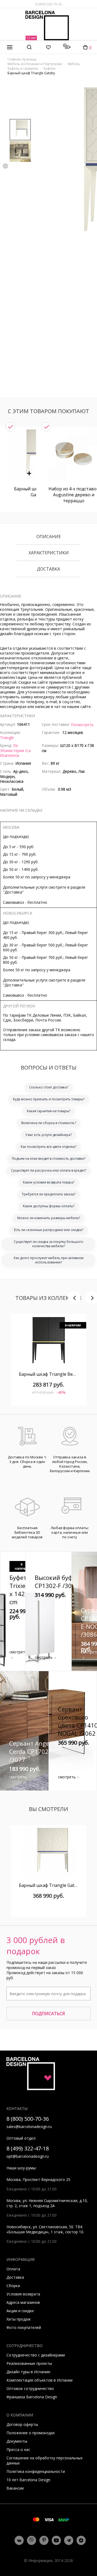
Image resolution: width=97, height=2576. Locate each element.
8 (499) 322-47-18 (28, 2148)
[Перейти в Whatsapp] (32, 2540)
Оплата (13, 2269)
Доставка (48, 569)
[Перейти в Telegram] (69, 2540)
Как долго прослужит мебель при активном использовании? (49, 1260)
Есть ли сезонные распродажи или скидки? (49, 1230)
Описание (49, 537)
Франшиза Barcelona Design (32, 2397)
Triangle (7, 738)
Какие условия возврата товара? (49, 1182)
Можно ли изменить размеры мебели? (49, 1218)
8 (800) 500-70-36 (48, 4)
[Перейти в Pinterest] (44, 2540)
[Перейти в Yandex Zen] (81, 2540)
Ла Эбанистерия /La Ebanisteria (15, 750)
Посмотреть (82, 725)
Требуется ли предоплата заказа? (49, 1194)
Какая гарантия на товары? (49, 1111)
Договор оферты (22, 2424)
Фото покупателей (24, 2327)
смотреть (18, 1652)
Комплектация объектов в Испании (39, 2380)
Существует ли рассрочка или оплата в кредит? (49, 1170)
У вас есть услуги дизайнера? (48, 1135)
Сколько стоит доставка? (49, 1087)
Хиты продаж (19, 2319)
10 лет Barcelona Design (28, 2480)
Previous (5, 166)
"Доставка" (13, 892)
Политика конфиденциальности (36, 2471)
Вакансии (15, 2488)
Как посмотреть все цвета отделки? (48, 1147)
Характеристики (49, 553)
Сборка (13, 2286)
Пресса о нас (18, 2449)
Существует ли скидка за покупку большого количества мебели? (48, 1244)
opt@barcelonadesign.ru (28, 2156)
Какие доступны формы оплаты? (49, 1206)
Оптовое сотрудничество (30, 2388)
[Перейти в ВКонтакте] (19, 2540)
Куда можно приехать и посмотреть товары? (49, 1099)
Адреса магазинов (23, 2302)
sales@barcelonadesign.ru (29, 2127)
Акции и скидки (20, 2311)
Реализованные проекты (29, 2363)
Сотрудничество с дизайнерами (36, 2355)
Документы (17, 2441)
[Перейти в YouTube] (56, 2540)
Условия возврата (23, 2294)
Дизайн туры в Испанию (28, 2372)
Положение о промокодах (31, 2433)
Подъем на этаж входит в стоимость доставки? (49, 1159)
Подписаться (48, 2014)
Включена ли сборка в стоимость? (49, 1123)
